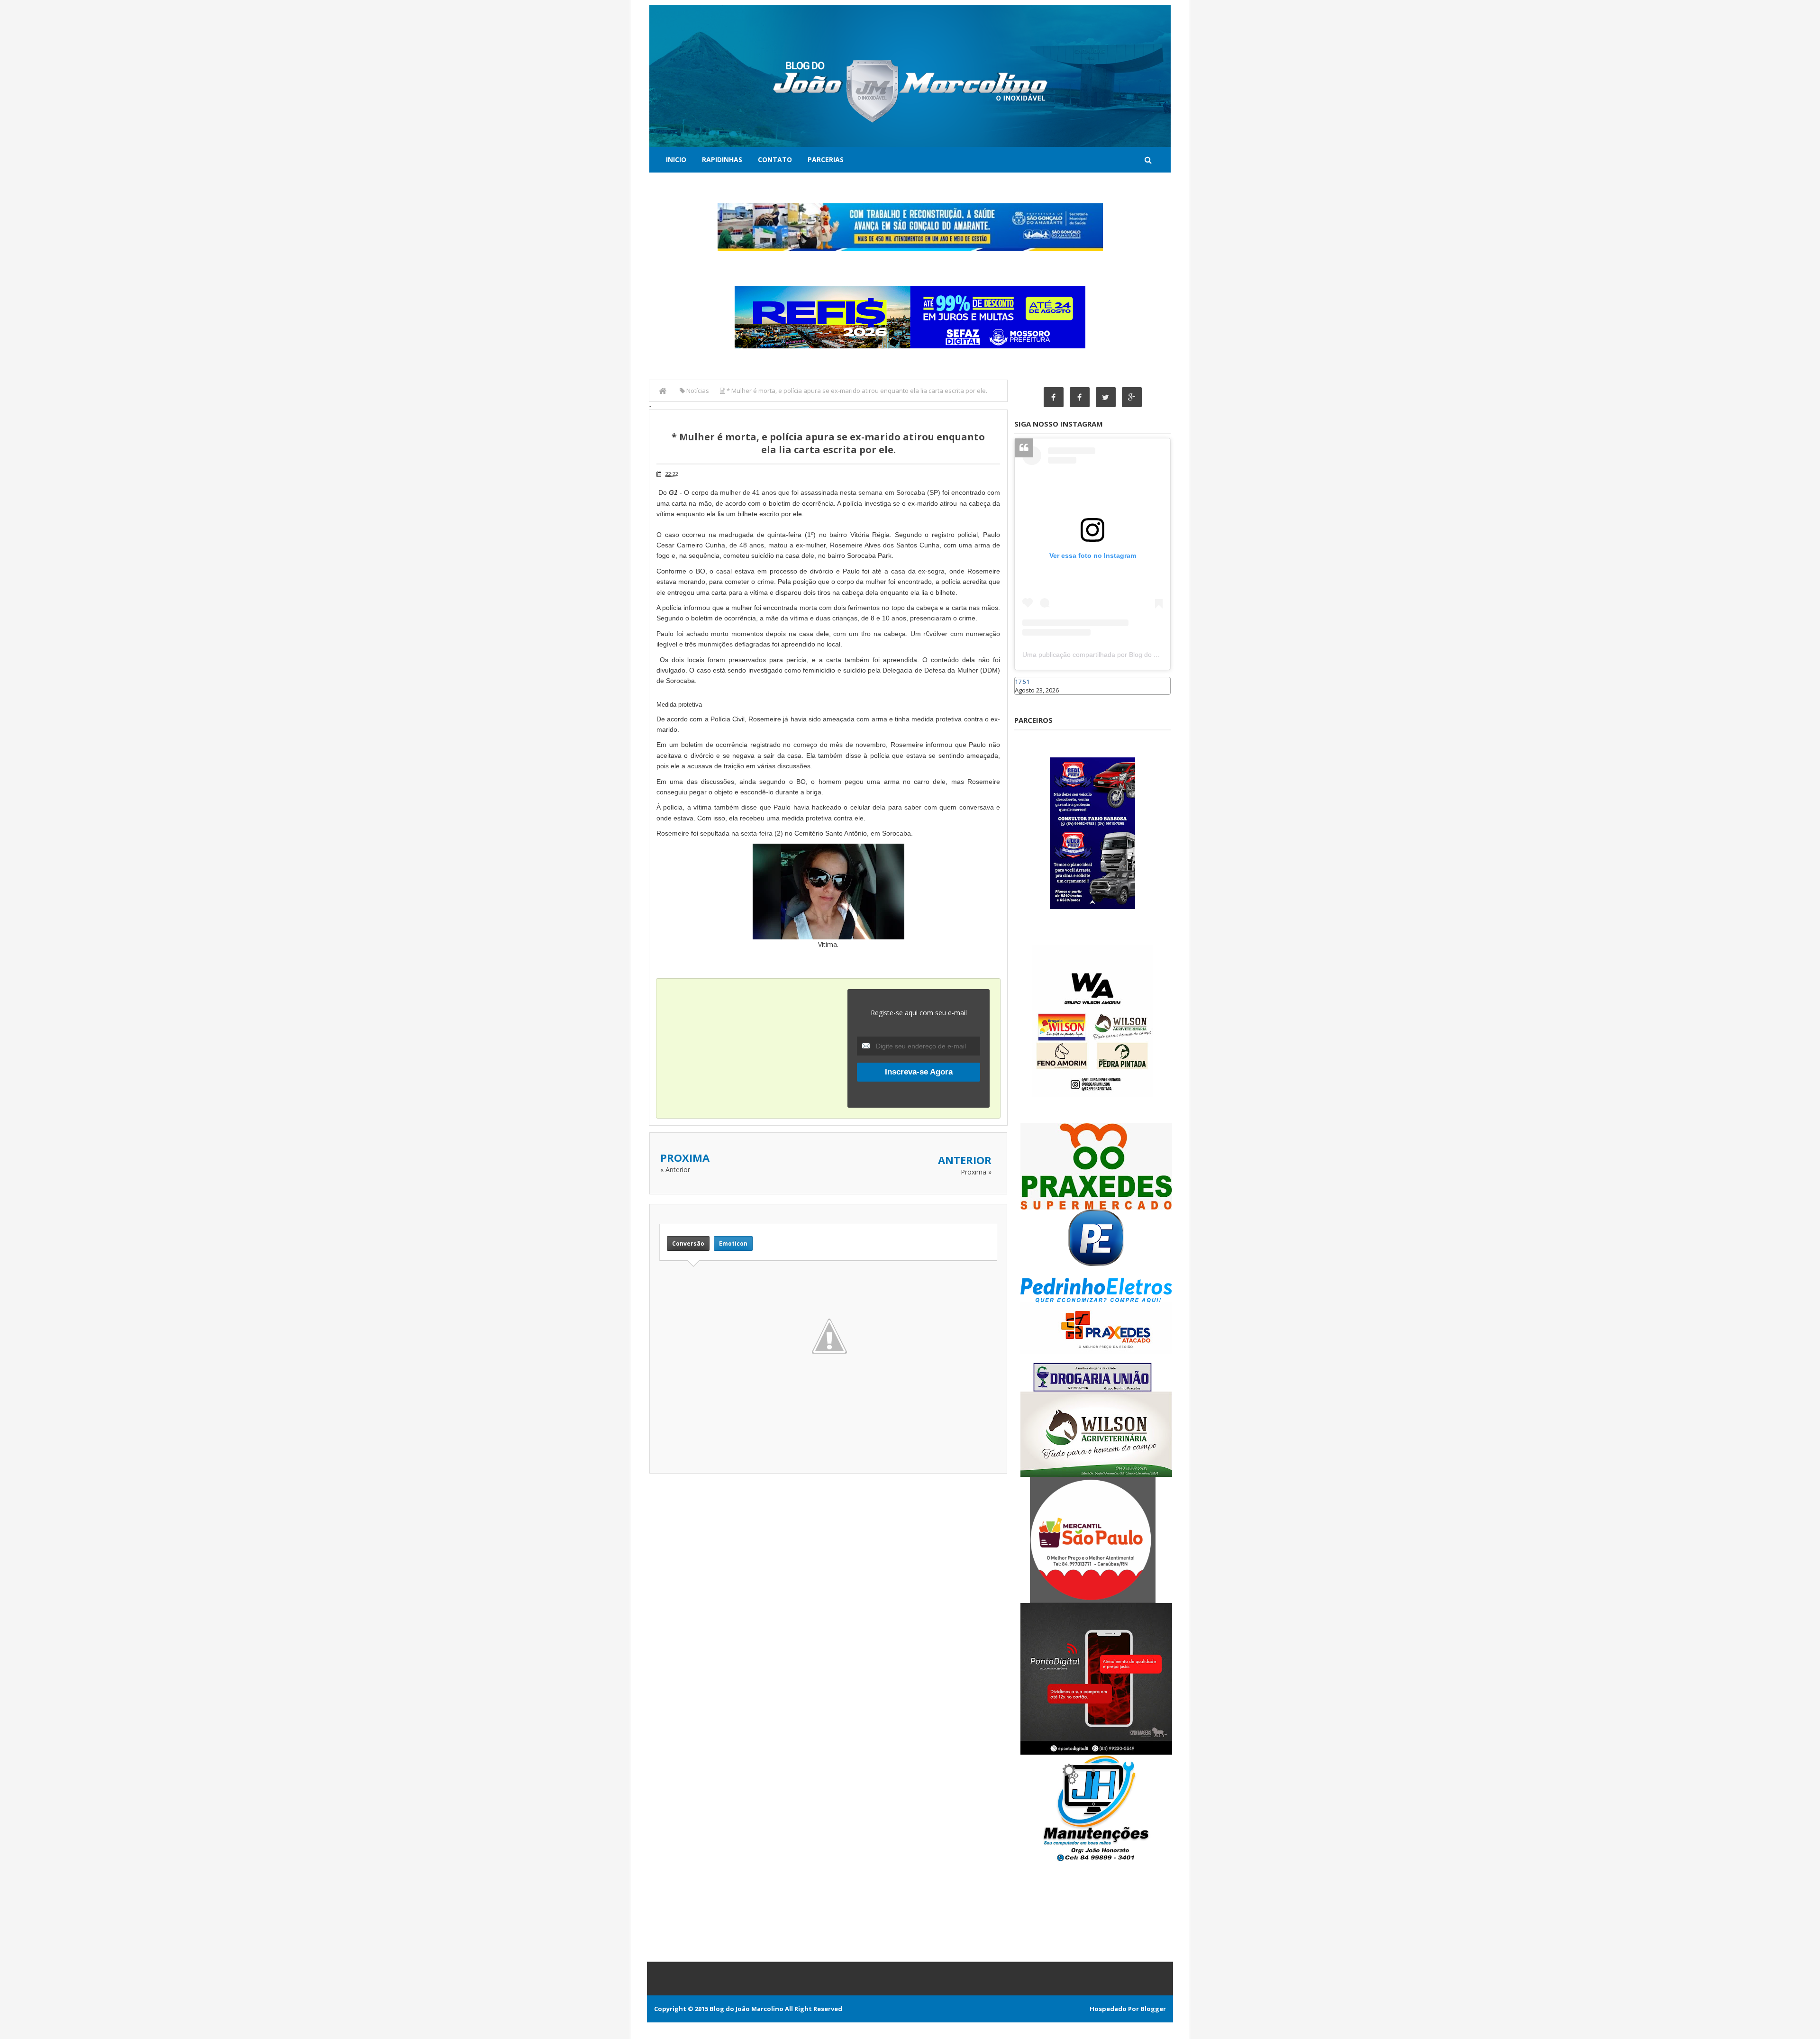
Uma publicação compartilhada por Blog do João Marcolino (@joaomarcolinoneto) (1145, 655)
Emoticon (733, 1243)
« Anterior (675, 1170)
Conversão (688, 1243)
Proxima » (976, 1172)
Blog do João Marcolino (746, 2009)
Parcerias (826, 159)
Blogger (1153, 2009)
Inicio (676, 159)
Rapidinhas (722, 159)
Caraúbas (1028, 699)
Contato (775, 159)
